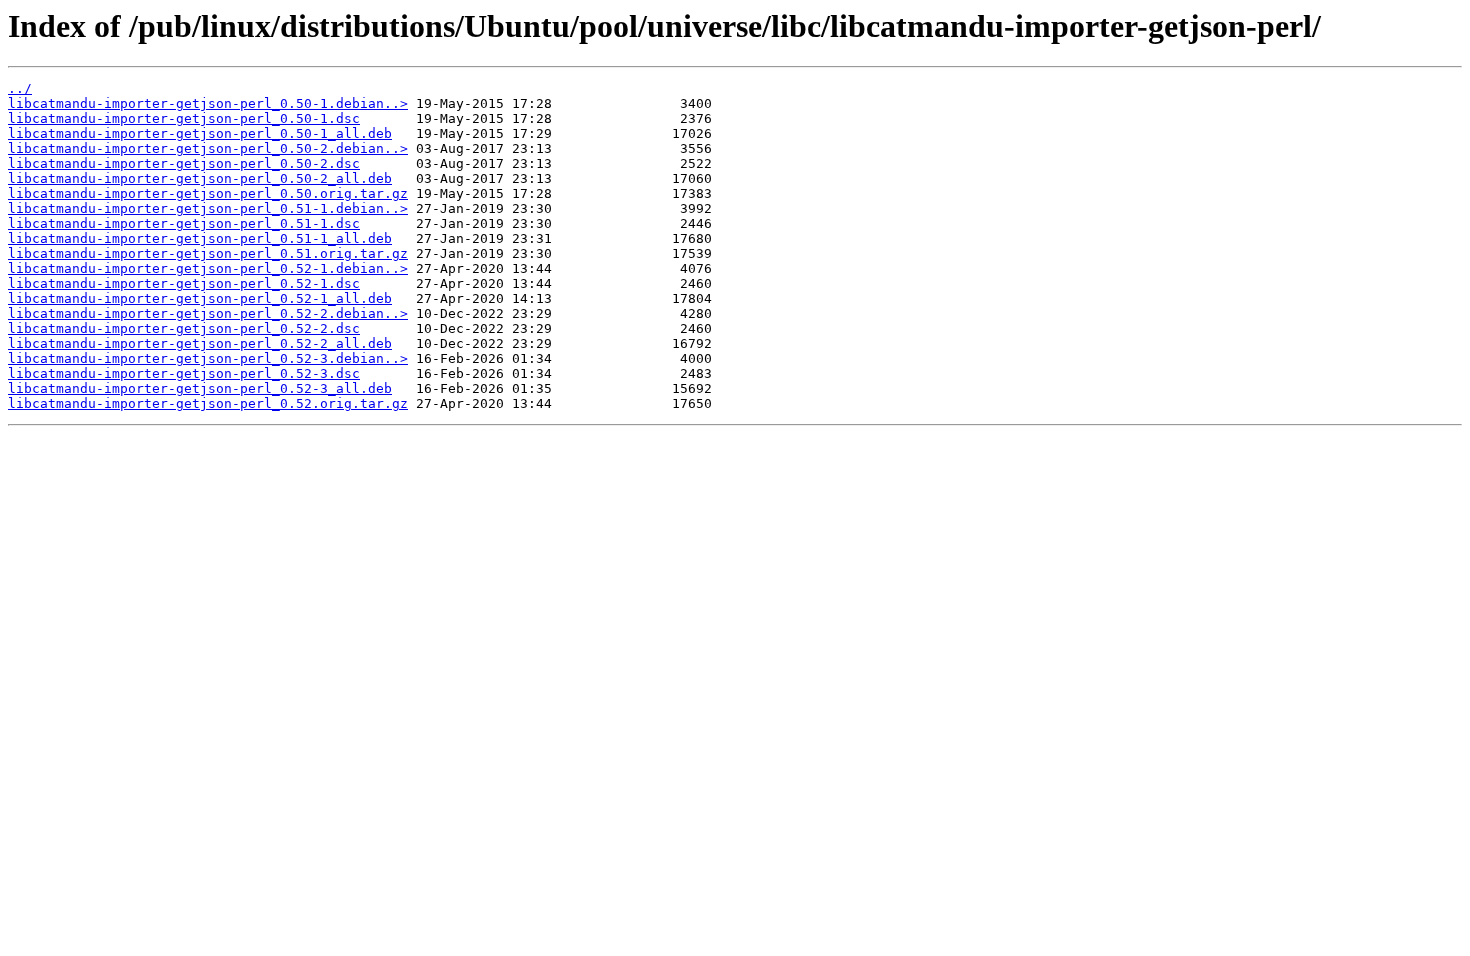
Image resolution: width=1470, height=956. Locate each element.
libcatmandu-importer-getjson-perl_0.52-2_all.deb (200, 343)
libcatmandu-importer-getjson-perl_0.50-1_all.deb (200, 133)
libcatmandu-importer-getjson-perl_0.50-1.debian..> (208, 103)
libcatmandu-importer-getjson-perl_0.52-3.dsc (184, 373)
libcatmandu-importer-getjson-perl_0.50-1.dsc (184, 118)
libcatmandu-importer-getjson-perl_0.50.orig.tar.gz (208, 193)
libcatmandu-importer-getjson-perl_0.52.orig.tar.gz (208, 403)
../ (20, 88)
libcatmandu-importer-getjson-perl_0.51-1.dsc (184, 223)
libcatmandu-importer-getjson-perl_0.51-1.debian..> (208, 208)
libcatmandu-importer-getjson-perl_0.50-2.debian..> (208, 148)
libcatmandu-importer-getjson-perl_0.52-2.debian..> (208, 313)
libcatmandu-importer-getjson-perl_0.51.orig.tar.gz (208, 253)
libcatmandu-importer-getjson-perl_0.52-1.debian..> (208, 268)
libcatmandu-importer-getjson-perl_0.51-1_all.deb (200, 238)
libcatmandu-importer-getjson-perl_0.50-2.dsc (184, 163)
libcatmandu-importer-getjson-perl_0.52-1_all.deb (200, 298)
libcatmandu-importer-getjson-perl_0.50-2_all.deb (200, 178)
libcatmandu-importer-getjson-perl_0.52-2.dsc (184, 328)
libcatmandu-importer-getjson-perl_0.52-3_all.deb (200, 388)
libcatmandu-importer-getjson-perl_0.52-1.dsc (184, 283)
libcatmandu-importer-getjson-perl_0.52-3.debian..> (208, 358)
